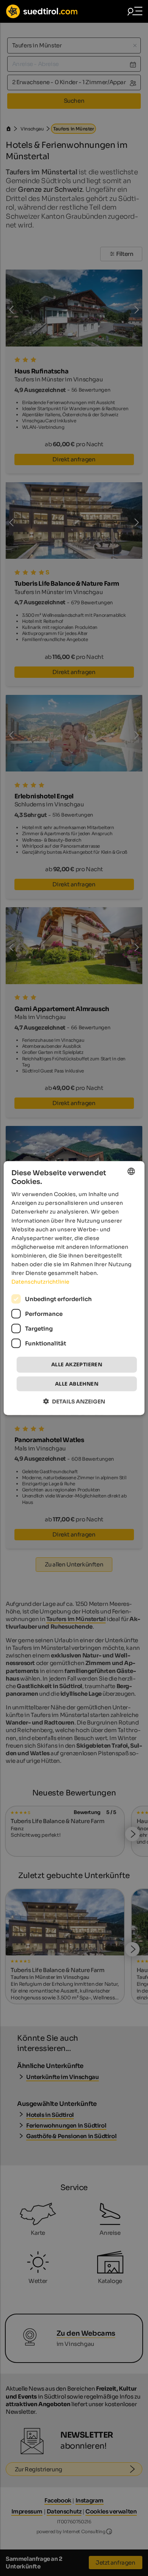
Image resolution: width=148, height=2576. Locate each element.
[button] (74, 1401)
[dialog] (74, 1288)
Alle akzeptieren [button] (77, 1365)
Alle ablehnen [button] (77, 1384)
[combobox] (131, 1171)
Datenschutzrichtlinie (40, 1282)
